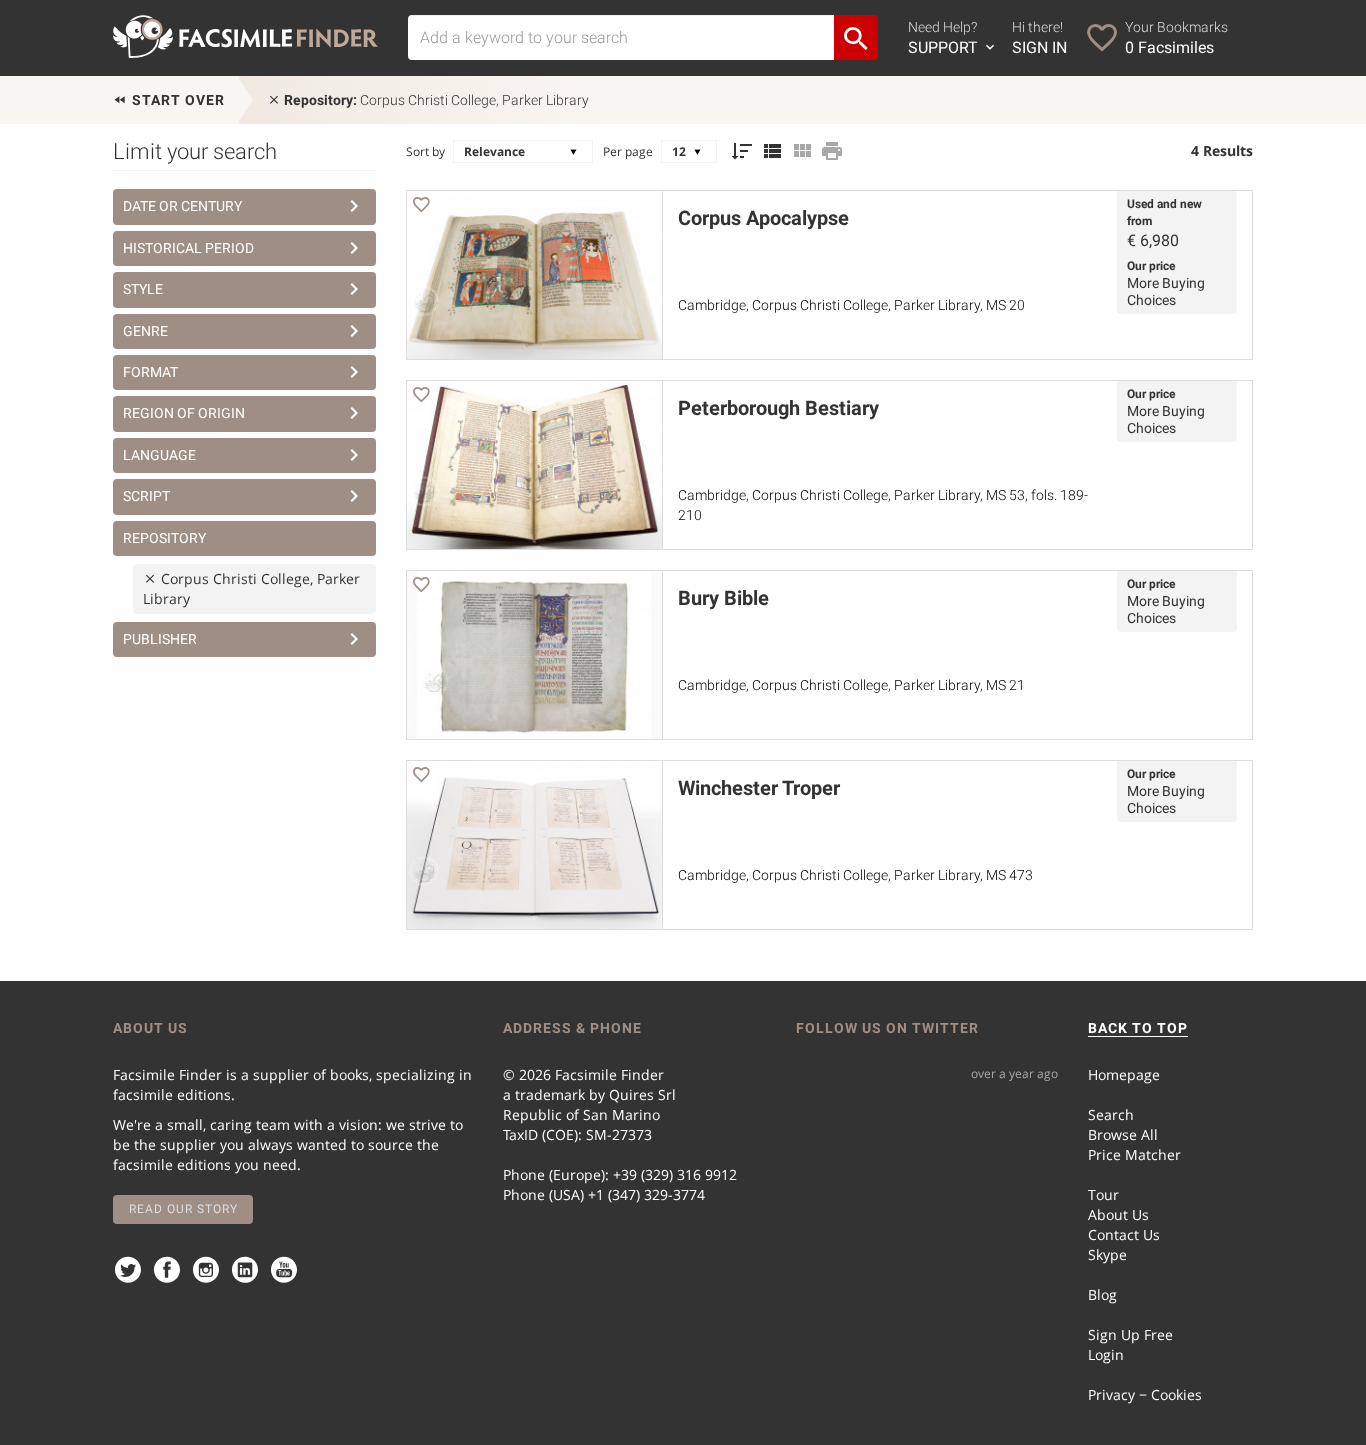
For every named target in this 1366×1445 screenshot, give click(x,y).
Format (150, 372)
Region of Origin (184, 413)
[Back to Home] (245, 36)
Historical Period (188, 248)
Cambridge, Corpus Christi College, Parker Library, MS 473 (855, 875)
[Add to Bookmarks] (421, 207)
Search (1111, 1114)
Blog (1102, 1294)
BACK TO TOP (1138, 1028)
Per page (628, 151)
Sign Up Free (1130, 1334)
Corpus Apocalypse (763, 218)
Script (146, 496)
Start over (176, 100)
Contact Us (1124, 1234)
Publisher (160, 639)
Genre (145, 331)
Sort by (425, 151)
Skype (1107, 1254)
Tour (1103, 1194)
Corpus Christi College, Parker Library (436, 100)
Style (143, 289)
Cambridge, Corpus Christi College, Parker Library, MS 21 (851, 685)
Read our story (183, 1209)
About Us (1118, 1214)
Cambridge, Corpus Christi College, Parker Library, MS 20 (851, 305)
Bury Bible (723, 598)
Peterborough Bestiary (778, 408)
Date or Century (182, 206)
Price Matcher (1134, 1154)
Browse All (1123, 1134)
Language (159, 455)
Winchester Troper (759, 788)
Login (1106, 1354)
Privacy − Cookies (1145, 1394)
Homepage (1124, 1074)
